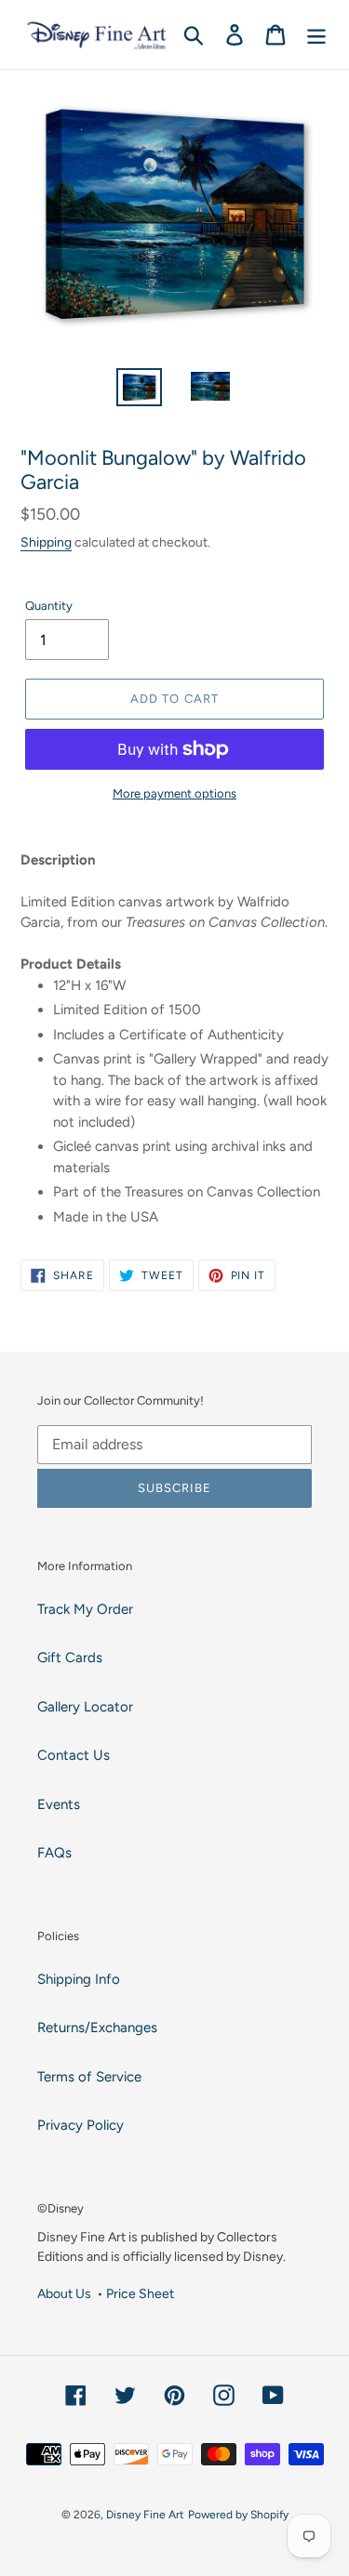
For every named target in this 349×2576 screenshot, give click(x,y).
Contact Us (74, 1755)
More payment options (174, 793)
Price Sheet (140, 2293)
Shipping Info (79, 1979)
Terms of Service (89, 2077)
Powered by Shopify (238, 2515)
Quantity (49, 606)
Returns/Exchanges (97, 2028)
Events (59, 1804)
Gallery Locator (85, 1707)
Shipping (46, 542)
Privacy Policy (81, 2125)
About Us (64, 2293)
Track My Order (85, 1609)
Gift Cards (70, 1658)
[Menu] (316, 34)
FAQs (54, 1853)
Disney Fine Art (145, 2515)
